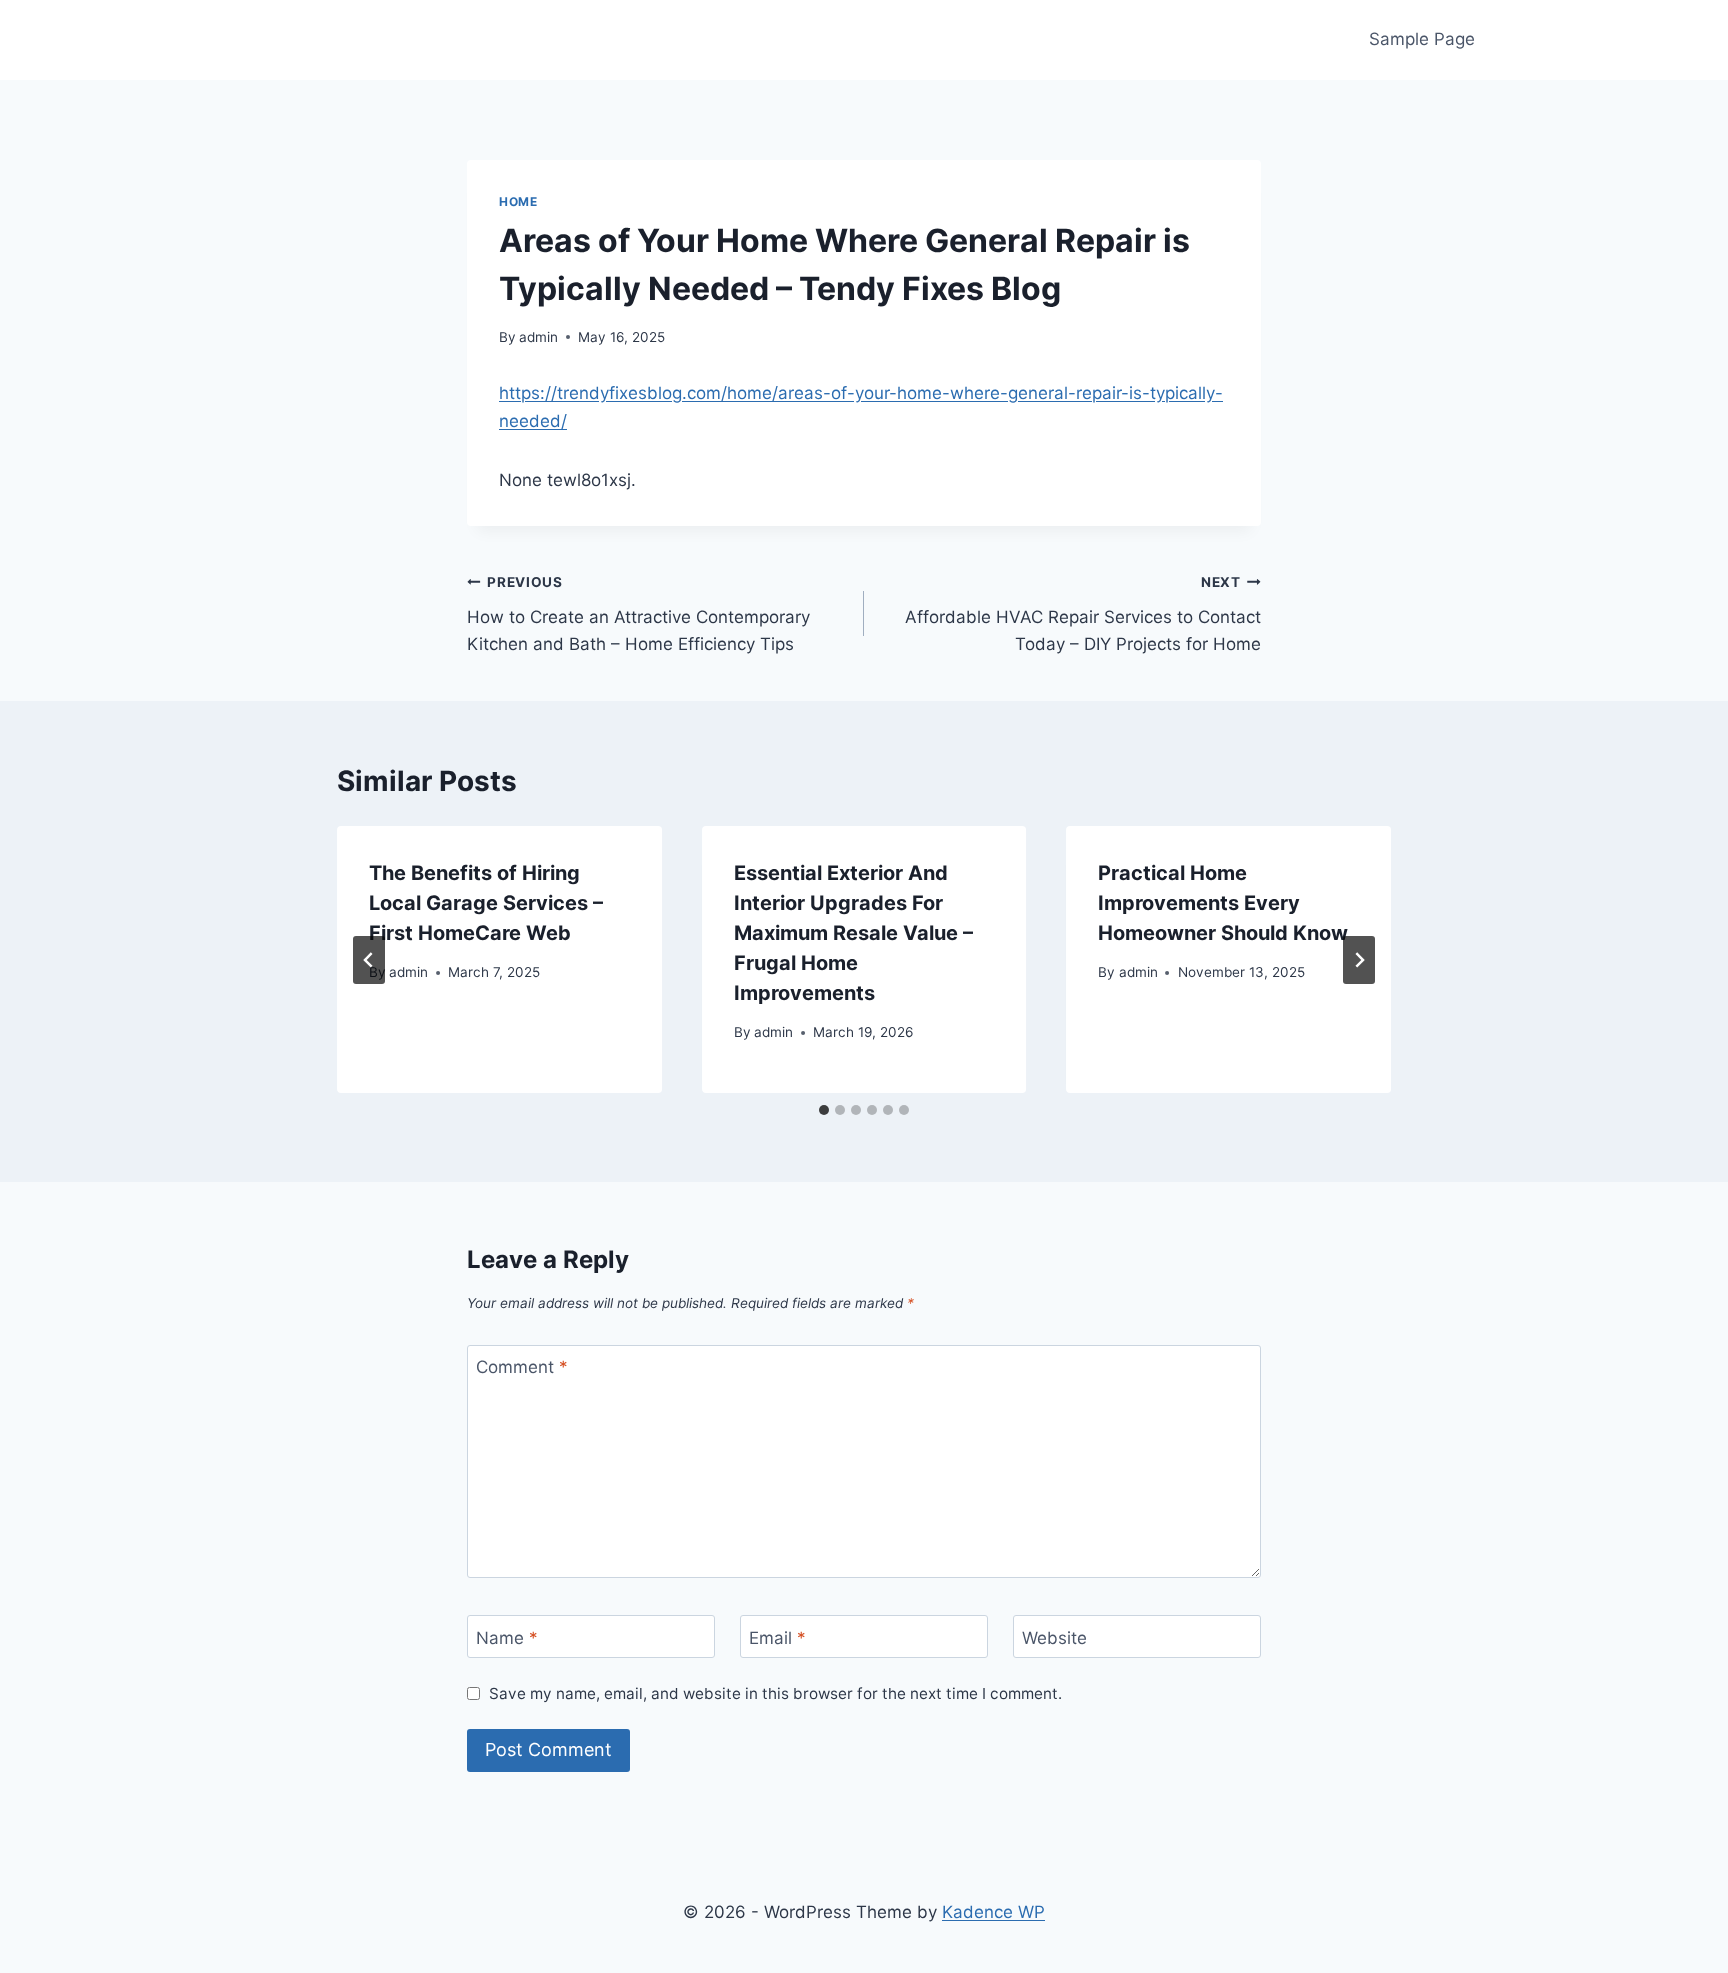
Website (1054, 1637)
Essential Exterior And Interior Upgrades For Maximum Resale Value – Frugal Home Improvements (853, 933)
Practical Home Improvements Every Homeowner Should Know (1223, 903)
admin (538, 337)
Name (507, 1637)
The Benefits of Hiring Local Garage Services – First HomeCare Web (486, 903)
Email (777, 1637)
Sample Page (1422, 39)
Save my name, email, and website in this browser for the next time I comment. (775, 1693)
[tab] (824, 1110)
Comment (522, 1367)
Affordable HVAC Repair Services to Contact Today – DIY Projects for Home (1083, 614)
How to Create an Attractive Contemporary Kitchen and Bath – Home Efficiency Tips (638, 614)
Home (518, 201)
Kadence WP (993, 1912)
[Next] (1359, 960)
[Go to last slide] (369, 960)
